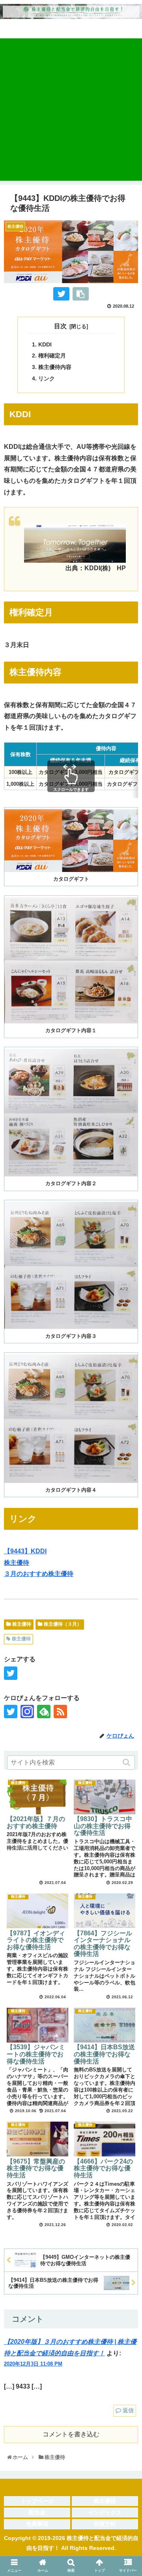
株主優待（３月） (63, 1624)
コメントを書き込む (71, 2434)
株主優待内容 (55, 367)
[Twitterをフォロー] (11, 1712)
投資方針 (105, 2524)
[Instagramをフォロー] (27, 1712)
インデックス (105, 2512)
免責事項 (37, 2524)
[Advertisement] (71, 110)
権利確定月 (52, 356)
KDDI (45, 344)
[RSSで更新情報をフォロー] (60, 1712)
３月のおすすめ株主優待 (39, 1574)
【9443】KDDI (25, 1551)
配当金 (37, 2512)
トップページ (37, 2501)
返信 (128, 2410)
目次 (60, 326)
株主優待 (17, 1563)
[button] (127, 1762)
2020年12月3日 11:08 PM (33, 2364)
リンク (47, 378)
